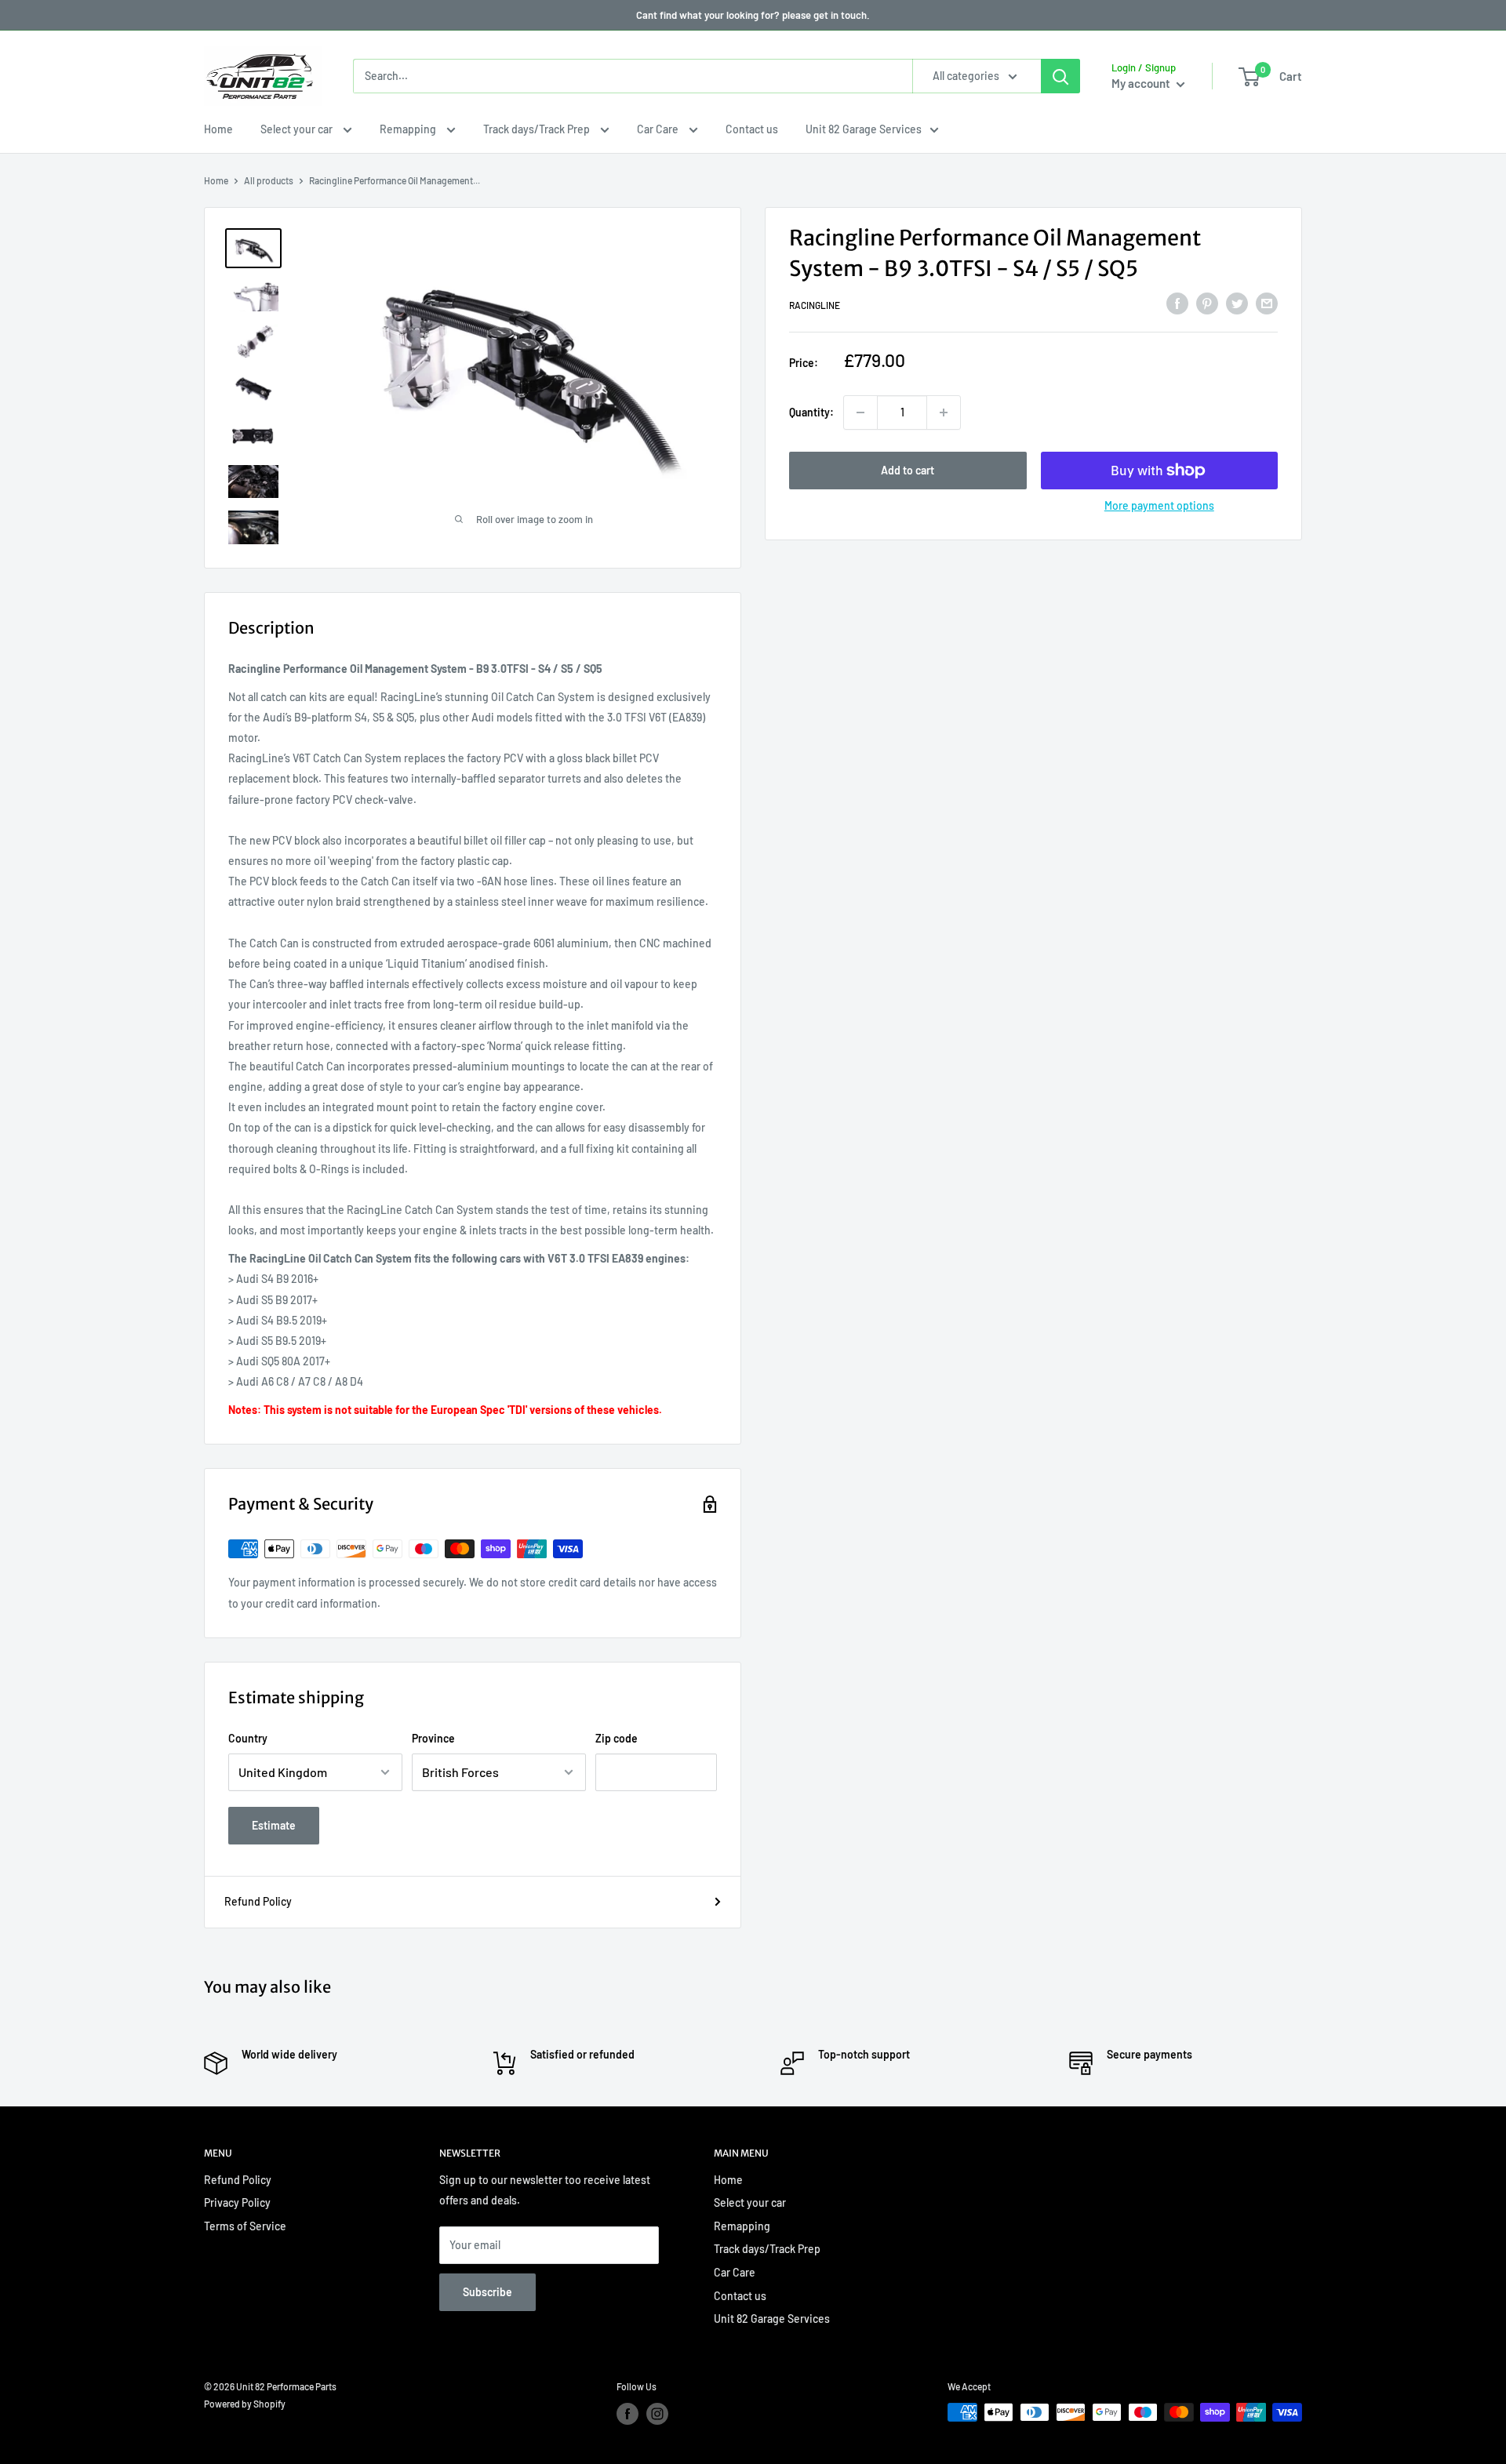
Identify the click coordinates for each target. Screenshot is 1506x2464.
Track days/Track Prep (538, 129)
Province (433, 1738)
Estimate (274, 1825)
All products (269, 180)
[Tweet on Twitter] (1237, 303)
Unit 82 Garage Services (864, 129)
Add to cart (908, 470)
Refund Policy (258, 1901)
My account (1142, 83)
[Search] (1060, 76)
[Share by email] (1267, 303)
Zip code (617, 1738)
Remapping (409, 129)
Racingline (815, 306)
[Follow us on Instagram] (657, 2414)
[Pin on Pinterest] (1207, 303)
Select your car (298, 129)
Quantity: (811, 412)
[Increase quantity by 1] (944, 412)
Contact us (752, 129)
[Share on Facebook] (1177, 303)
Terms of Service (245, 2226)
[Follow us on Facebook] (627, 2414)
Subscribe (487, 2292)
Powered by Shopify (245, 2404)
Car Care (659, 129)
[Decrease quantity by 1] (860, 412)
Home (218, 129)
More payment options (1159, 505)
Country (248, 1738)
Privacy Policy (237, 2202)
